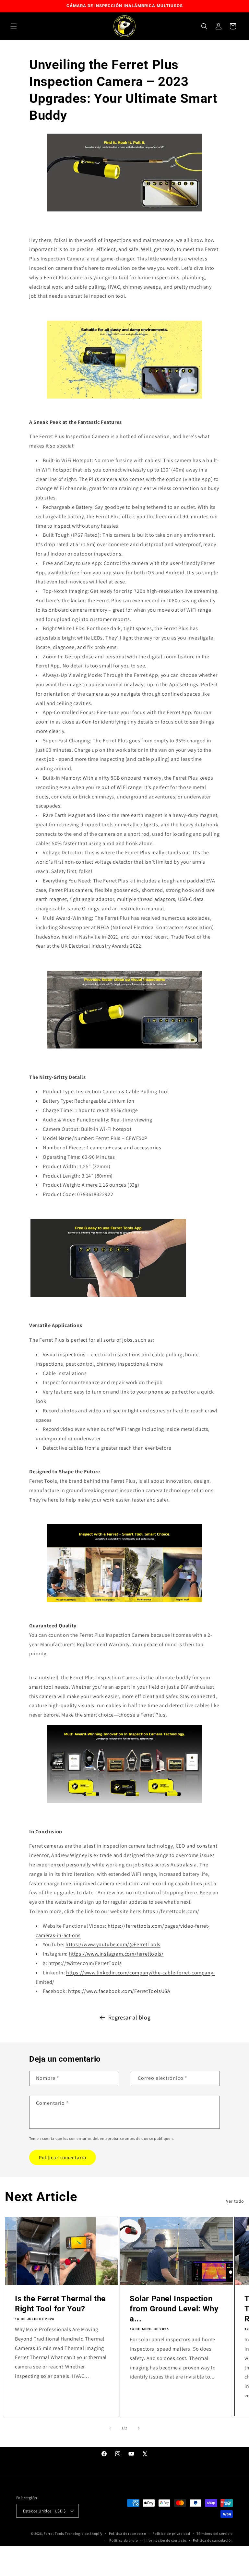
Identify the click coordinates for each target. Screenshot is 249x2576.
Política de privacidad (171, 2534)
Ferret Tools (54, 2534)
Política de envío (124, 2540)
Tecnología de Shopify (84, 2534)
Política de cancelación (213, 2540)
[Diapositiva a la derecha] (139, 2428)
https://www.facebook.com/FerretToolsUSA (119, 1991)
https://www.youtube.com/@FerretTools (113, 1944)
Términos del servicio (215, 2534)
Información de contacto (165, 2540)
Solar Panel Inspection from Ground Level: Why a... (174, 2309)
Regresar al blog (130, 2017)
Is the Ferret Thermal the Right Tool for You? (60, 2304)
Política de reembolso (128, 2534)
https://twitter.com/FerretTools (85, 1963)
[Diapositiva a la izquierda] (110, 2428)
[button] (14, 26)
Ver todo (235, 2201)
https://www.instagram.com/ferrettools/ (116, 1954)
